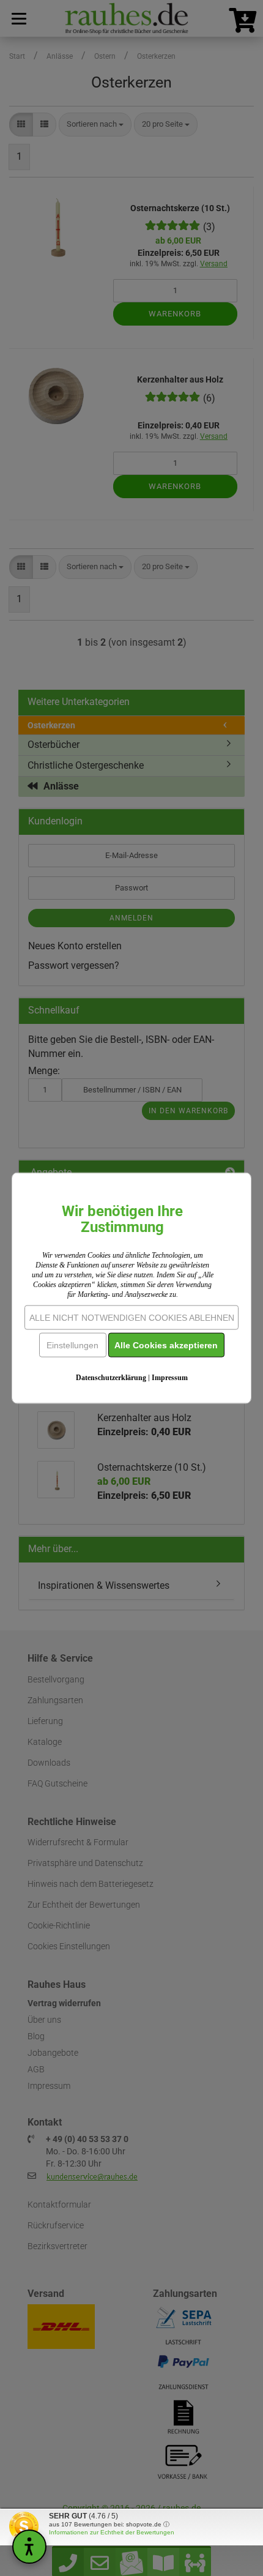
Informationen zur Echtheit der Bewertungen (112, 2532)
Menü (18, 18)
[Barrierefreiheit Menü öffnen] (29, 2547)
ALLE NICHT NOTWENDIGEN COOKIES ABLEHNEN (132, 1318)
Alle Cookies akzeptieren (166, 1345)
